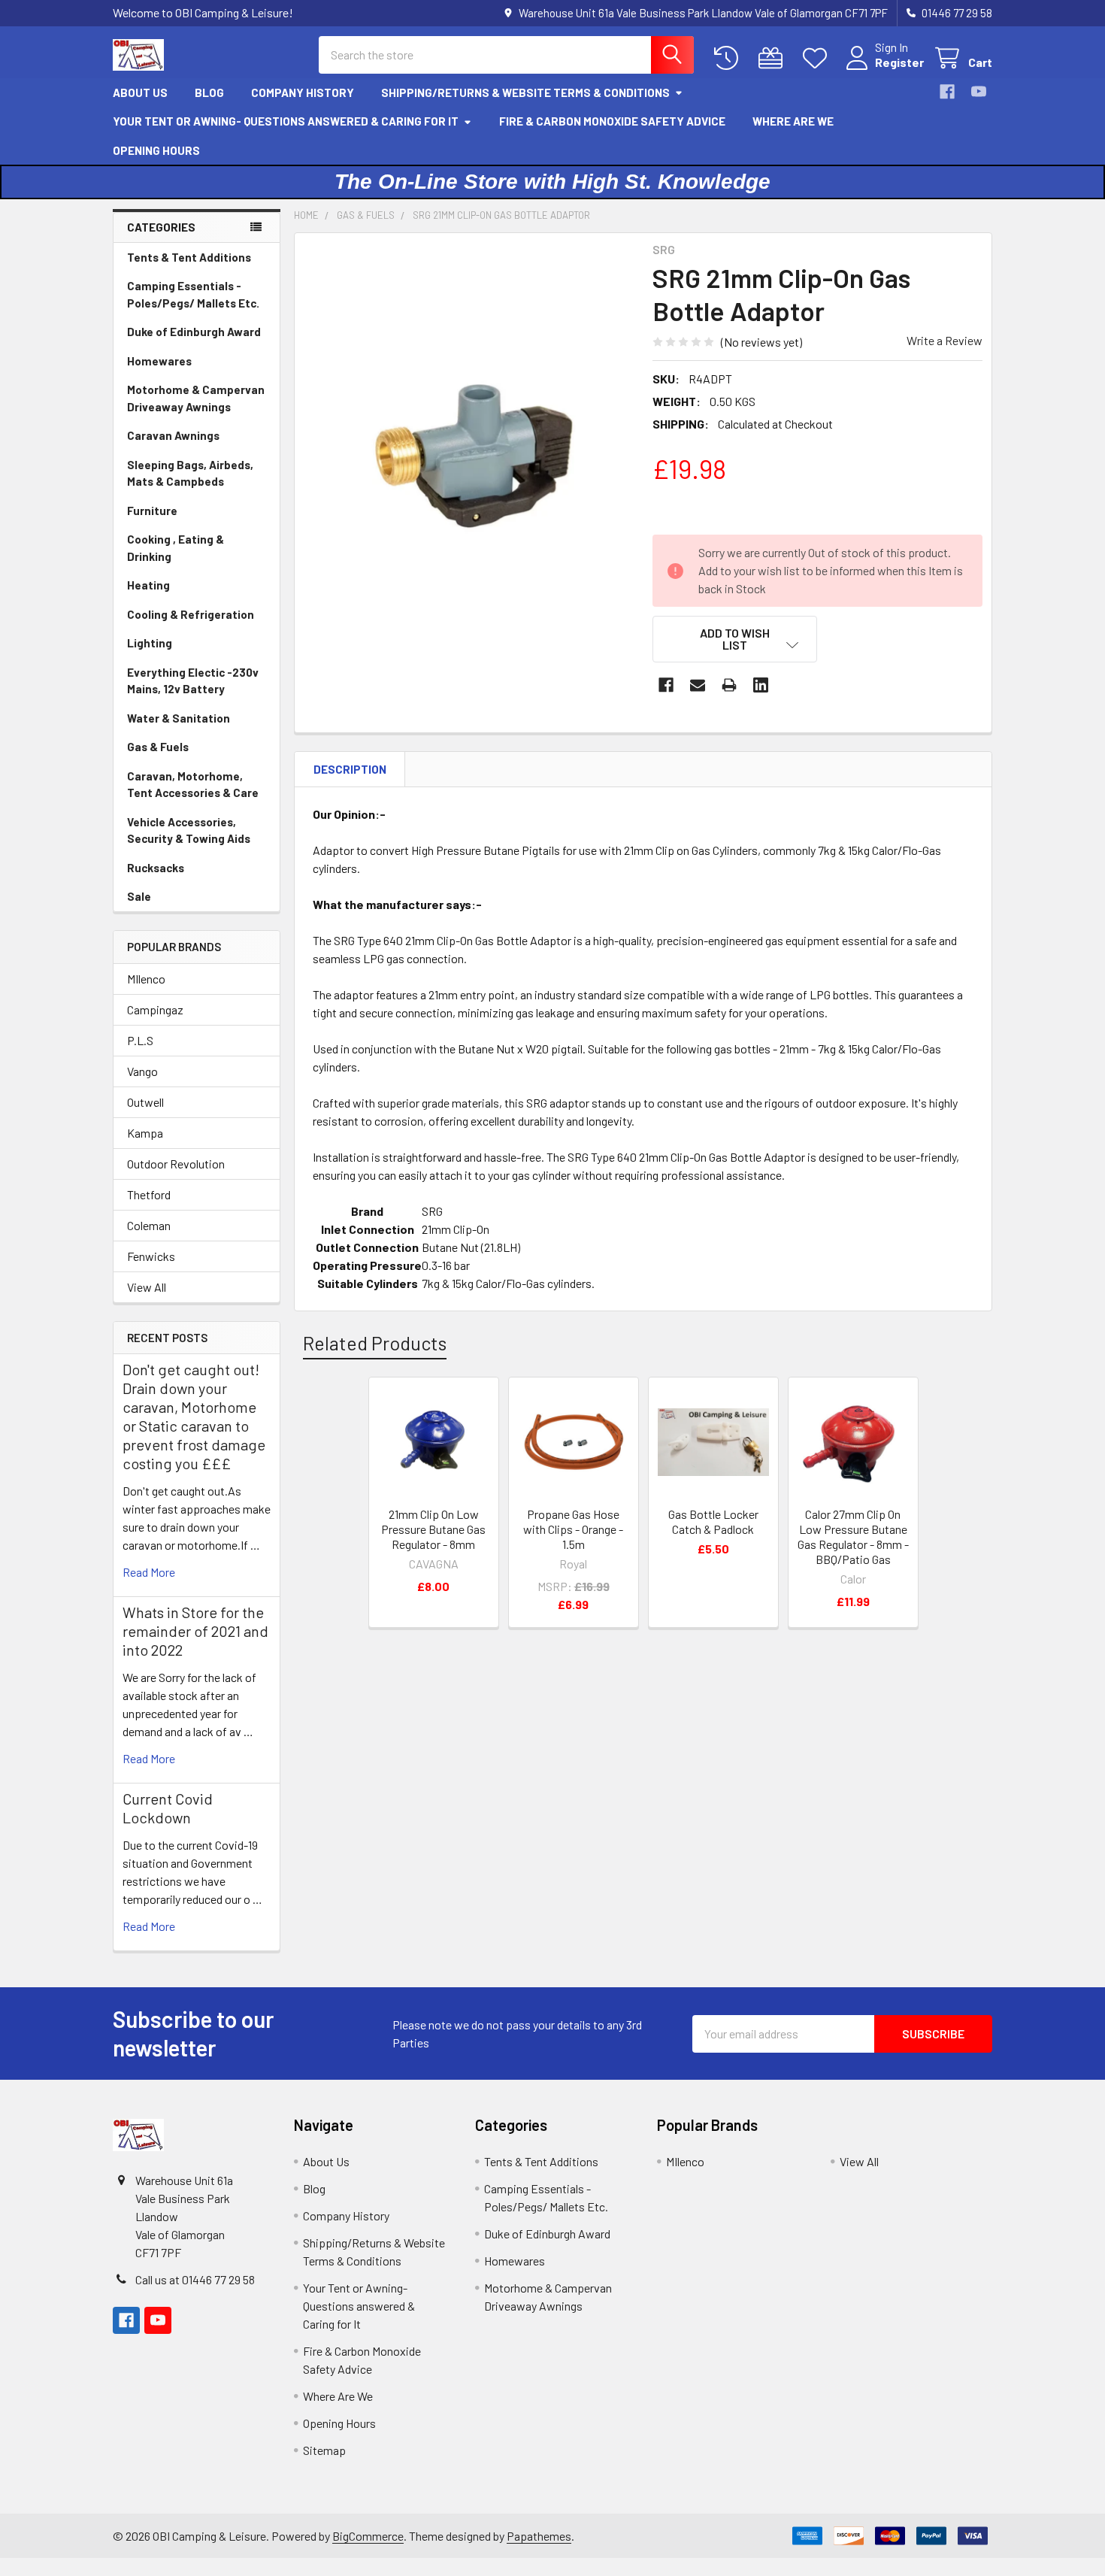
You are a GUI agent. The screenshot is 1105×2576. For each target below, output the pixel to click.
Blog (209, 92)
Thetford (149, 1194)
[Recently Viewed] (730, 58)
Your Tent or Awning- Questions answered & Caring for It (286, 121)
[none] (469, 460)
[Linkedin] (761, 685)
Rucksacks (156, 868)
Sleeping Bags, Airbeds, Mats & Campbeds (190, 473)
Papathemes (539, 2536)
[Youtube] (979, 92)
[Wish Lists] (818, 58)
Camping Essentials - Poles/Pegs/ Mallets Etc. (193, 294)
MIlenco (146, 979)
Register (899, 62)
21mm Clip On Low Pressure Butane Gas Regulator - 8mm (433, 1529)
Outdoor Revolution (176, 1164)
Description (350, 769)
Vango (142, 1071)
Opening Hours (156, 150)
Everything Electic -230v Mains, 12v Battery (193, 681)
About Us (140, 92)
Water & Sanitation (179, 718)
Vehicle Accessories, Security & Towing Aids (189, 830)
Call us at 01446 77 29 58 (195, 2279)
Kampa (145, 1133)
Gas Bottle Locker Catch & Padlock (713, 1521)
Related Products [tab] (375, 1343)
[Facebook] (947, 92)
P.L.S (140, 1040)
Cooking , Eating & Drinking (176, 548)
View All (147, 1287)
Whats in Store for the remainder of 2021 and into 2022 (195, 1631)
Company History (303, 92)
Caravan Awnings (173, 435)
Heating (148, 585)
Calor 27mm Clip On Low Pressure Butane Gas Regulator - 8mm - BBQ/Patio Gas (853, 1537)
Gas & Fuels (158, 747)
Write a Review (945, 340)
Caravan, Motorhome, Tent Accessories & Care (193, 785)
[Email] (698, 685)
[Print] (729, 685)
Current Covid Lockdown (168, 1808)
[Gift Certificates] (774, 58)
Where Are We (793, 121)
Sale (139, 896)
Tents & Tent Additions (189, 257)
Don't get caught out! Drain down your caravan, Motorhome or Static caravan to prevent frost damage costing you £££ (194, 1416)
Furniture (152, 511)
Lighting (150, 643)
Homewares (159, 361)
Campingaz (155, 1009)
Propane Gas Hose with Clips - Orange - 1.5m (573, 1529)
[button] (735, 639)
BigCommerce (368, 2536)
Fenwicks (151, 1256)
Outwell (145, 1102)
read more (149, 1572)
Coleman (149, 1225)
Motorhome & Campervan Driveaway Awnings (196, 398)
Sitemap (324, 2450)
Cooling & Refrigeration (191, 614)
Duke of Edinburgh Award (194, 332)
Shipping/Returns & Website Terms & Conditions (525, 92)
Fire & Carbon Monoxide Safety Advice (612, 121)
